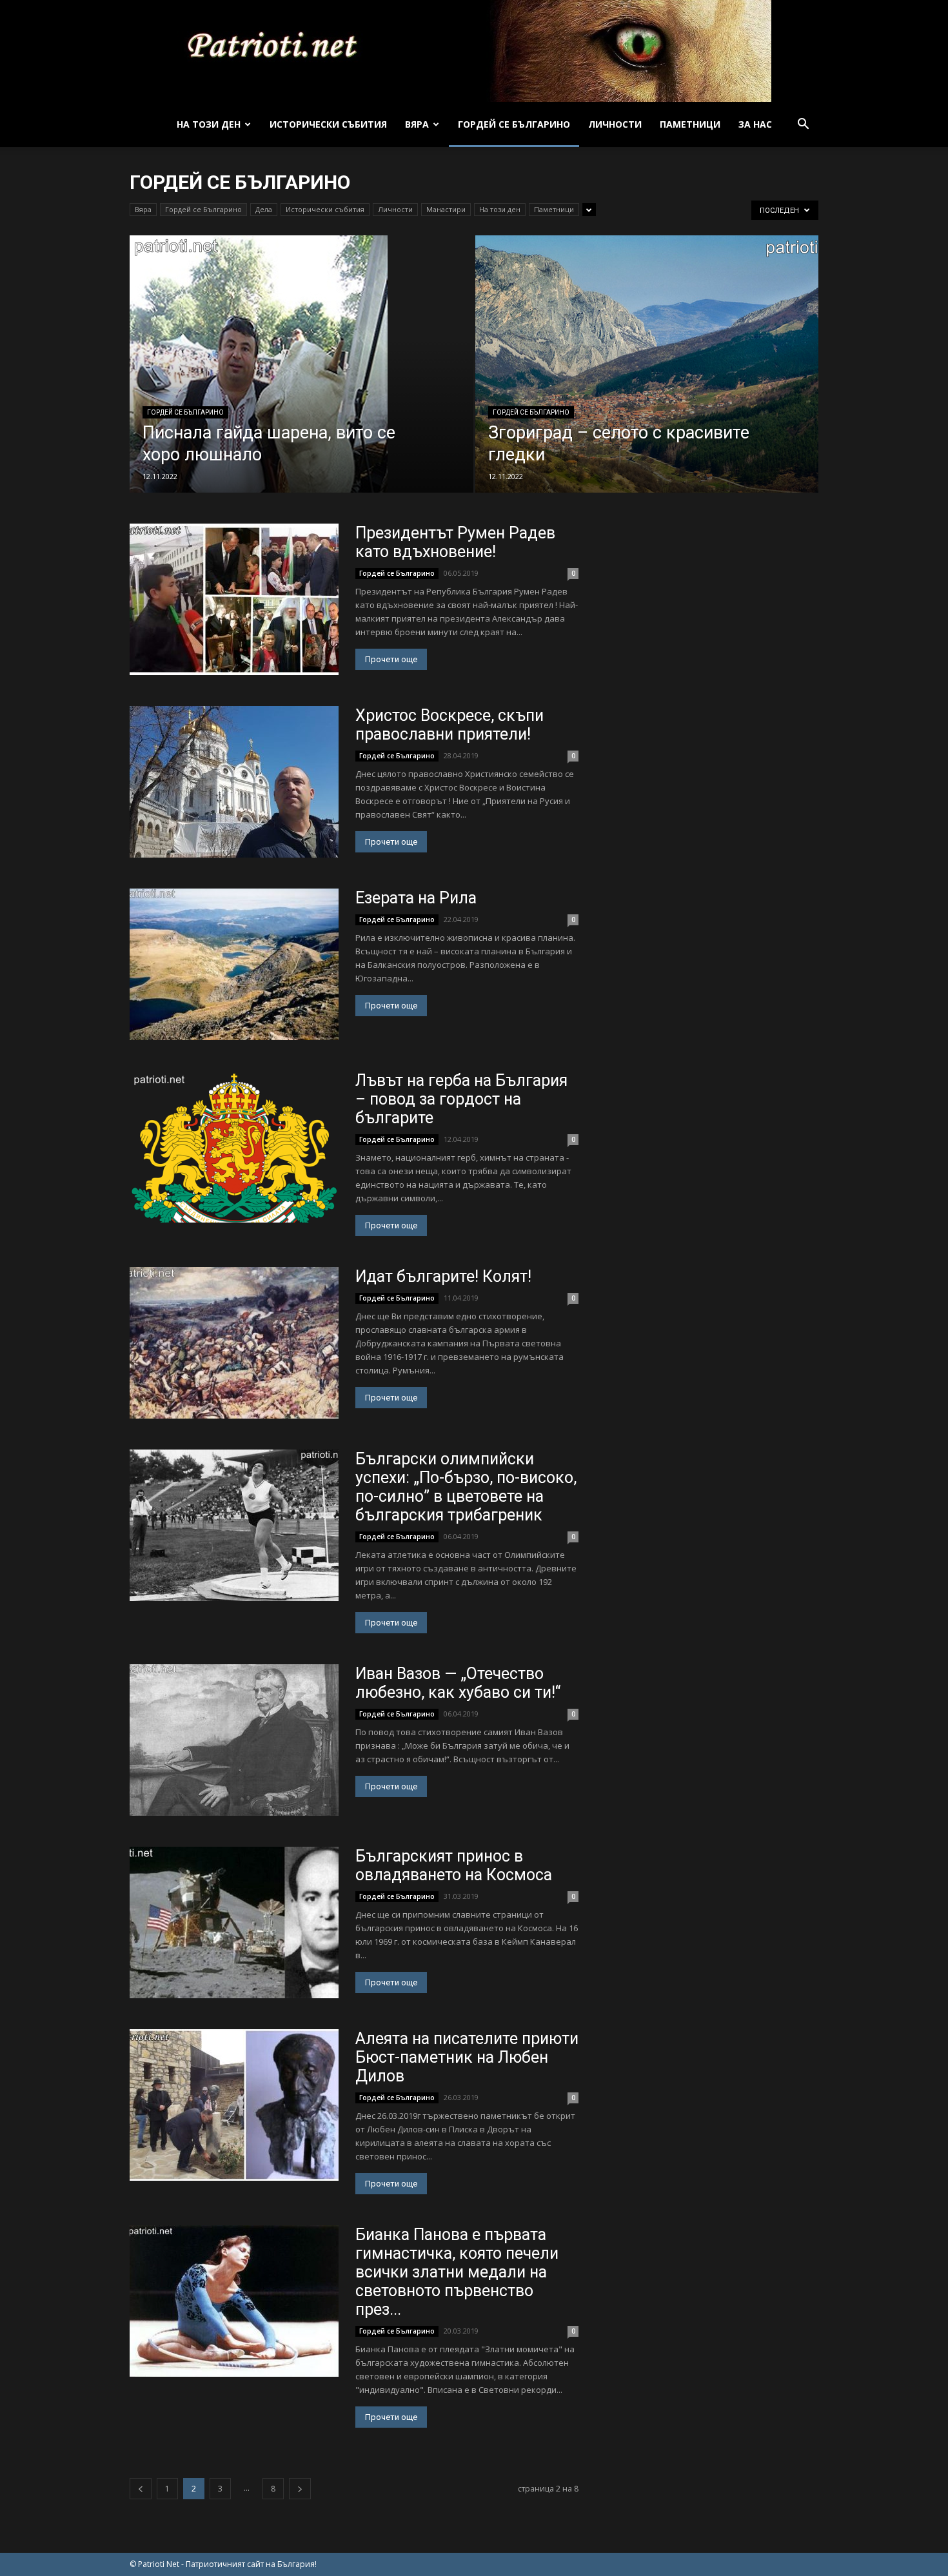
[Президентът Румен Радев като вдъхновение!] (234, 599)
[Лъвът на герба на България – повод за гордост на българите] (234, 1147)
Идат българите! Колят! (443, 1276)
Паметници (690, 124)
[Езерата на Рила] (234, 964)
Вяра (417, 124)
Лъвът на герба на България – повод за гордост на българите (461, 1099)
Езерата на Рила (416, 898)
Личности (615, 124)
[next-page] (300, 2489)
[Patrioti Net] (474, 51)
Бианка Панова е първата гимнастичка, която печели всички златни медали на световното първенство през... (457, 2272)
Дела (264, 209)
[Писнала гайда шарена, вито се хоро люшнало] (301, 382)
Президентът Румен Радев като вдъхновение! (455, 542)
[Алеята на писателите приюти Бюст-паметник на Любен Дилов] (234, 2105)
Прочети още (391, 659)
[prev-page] (141, 2489)
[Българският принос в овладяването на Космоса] (234, 1922)
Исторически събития (328, 124)
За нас (755, 124)
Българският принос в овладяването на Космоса (454, 1865)
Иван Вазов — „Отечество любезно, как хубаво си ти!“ (458, 1683)
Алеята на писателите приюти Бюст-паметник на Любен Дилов (467, 2057)
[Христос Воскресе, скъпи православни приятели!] (234, 782)
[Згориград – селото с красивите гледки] (647, 372)
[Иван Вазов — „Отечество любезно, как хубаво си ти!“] (234, 1740)
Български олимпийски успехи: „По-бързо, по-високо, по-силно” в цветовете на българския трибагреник (466, 1487)
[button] (803, 125)
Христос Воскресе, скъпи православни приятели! (449, 725)
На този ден (209, 124)
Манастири (446, 209)
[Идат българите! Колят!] (234, 1343)
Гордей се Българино (514, 124)
